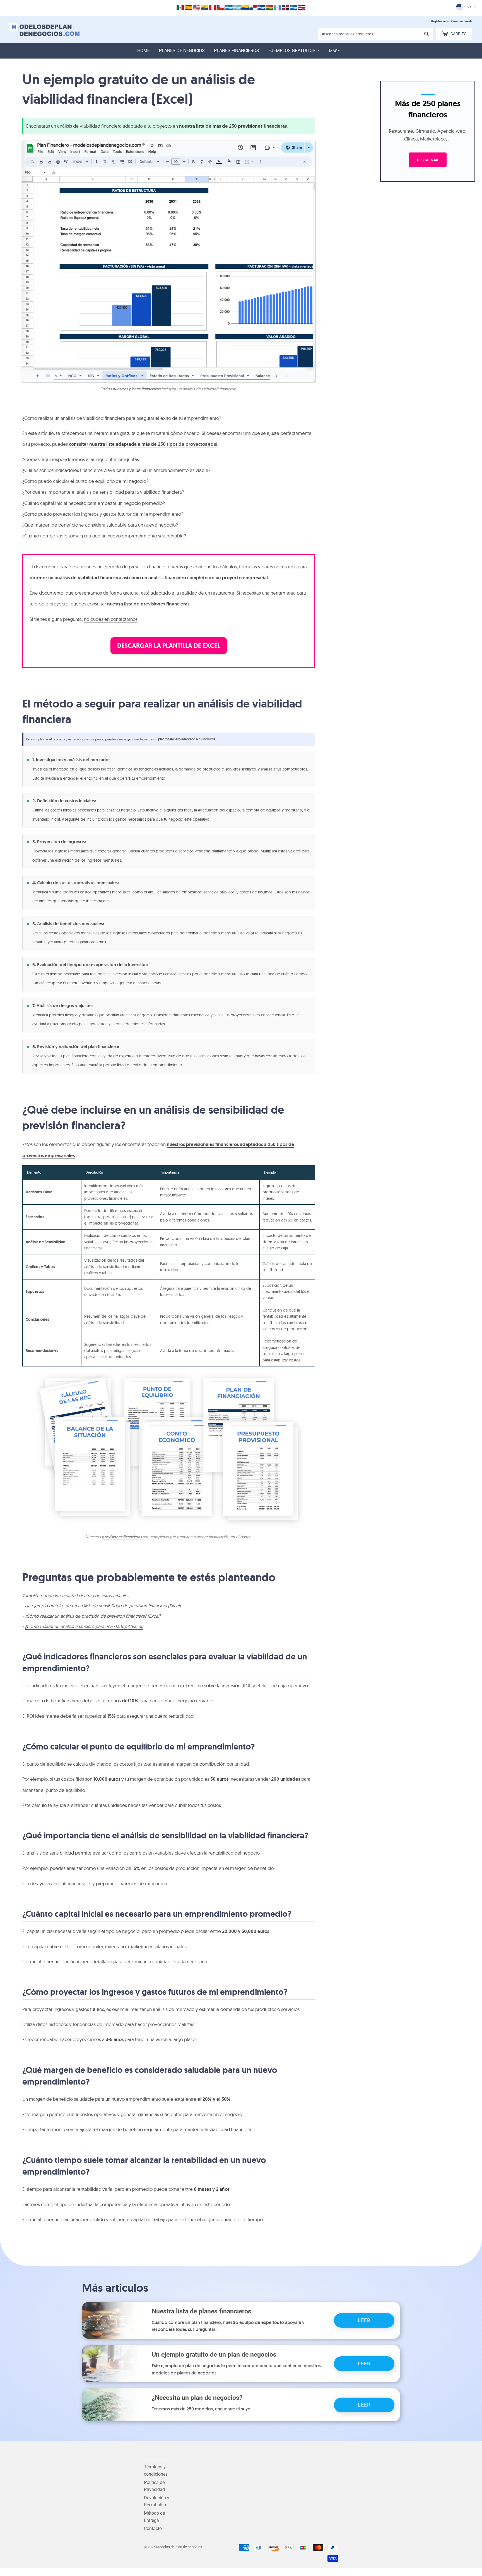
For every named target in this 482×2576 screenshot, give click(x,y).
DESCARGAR (428, 160)
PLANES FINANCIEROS (237, 51)
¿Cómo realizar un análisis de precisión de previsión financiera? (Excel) (93, 1616)
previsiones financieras (122, 1537)
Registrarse (438, 21)
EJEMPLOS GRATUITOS (292, 51)
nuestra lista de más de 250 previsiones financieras (233, 126)
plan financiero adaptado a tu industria (187, 739)
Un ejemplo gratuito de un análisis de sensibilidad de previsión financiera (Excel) (103, 1606)
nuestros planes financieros (137, 389)
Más (333, 51)
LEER (364, 2320)
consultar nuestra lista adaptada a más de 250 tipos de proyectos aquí (143, 444)
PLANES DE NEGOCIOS (182, 51)
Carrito (458, 34)
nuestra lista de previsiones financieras (148, 604)
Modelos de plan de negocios (179, 2547)
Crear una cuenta (462, 21)
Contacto (153, 2528)
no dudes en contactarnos (111, 619)
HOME (144, 51)
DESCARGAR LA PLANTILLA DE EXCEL (169, 646)
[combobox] (376, 34)
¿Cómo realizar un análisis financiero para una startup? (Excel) (84, 1626)
